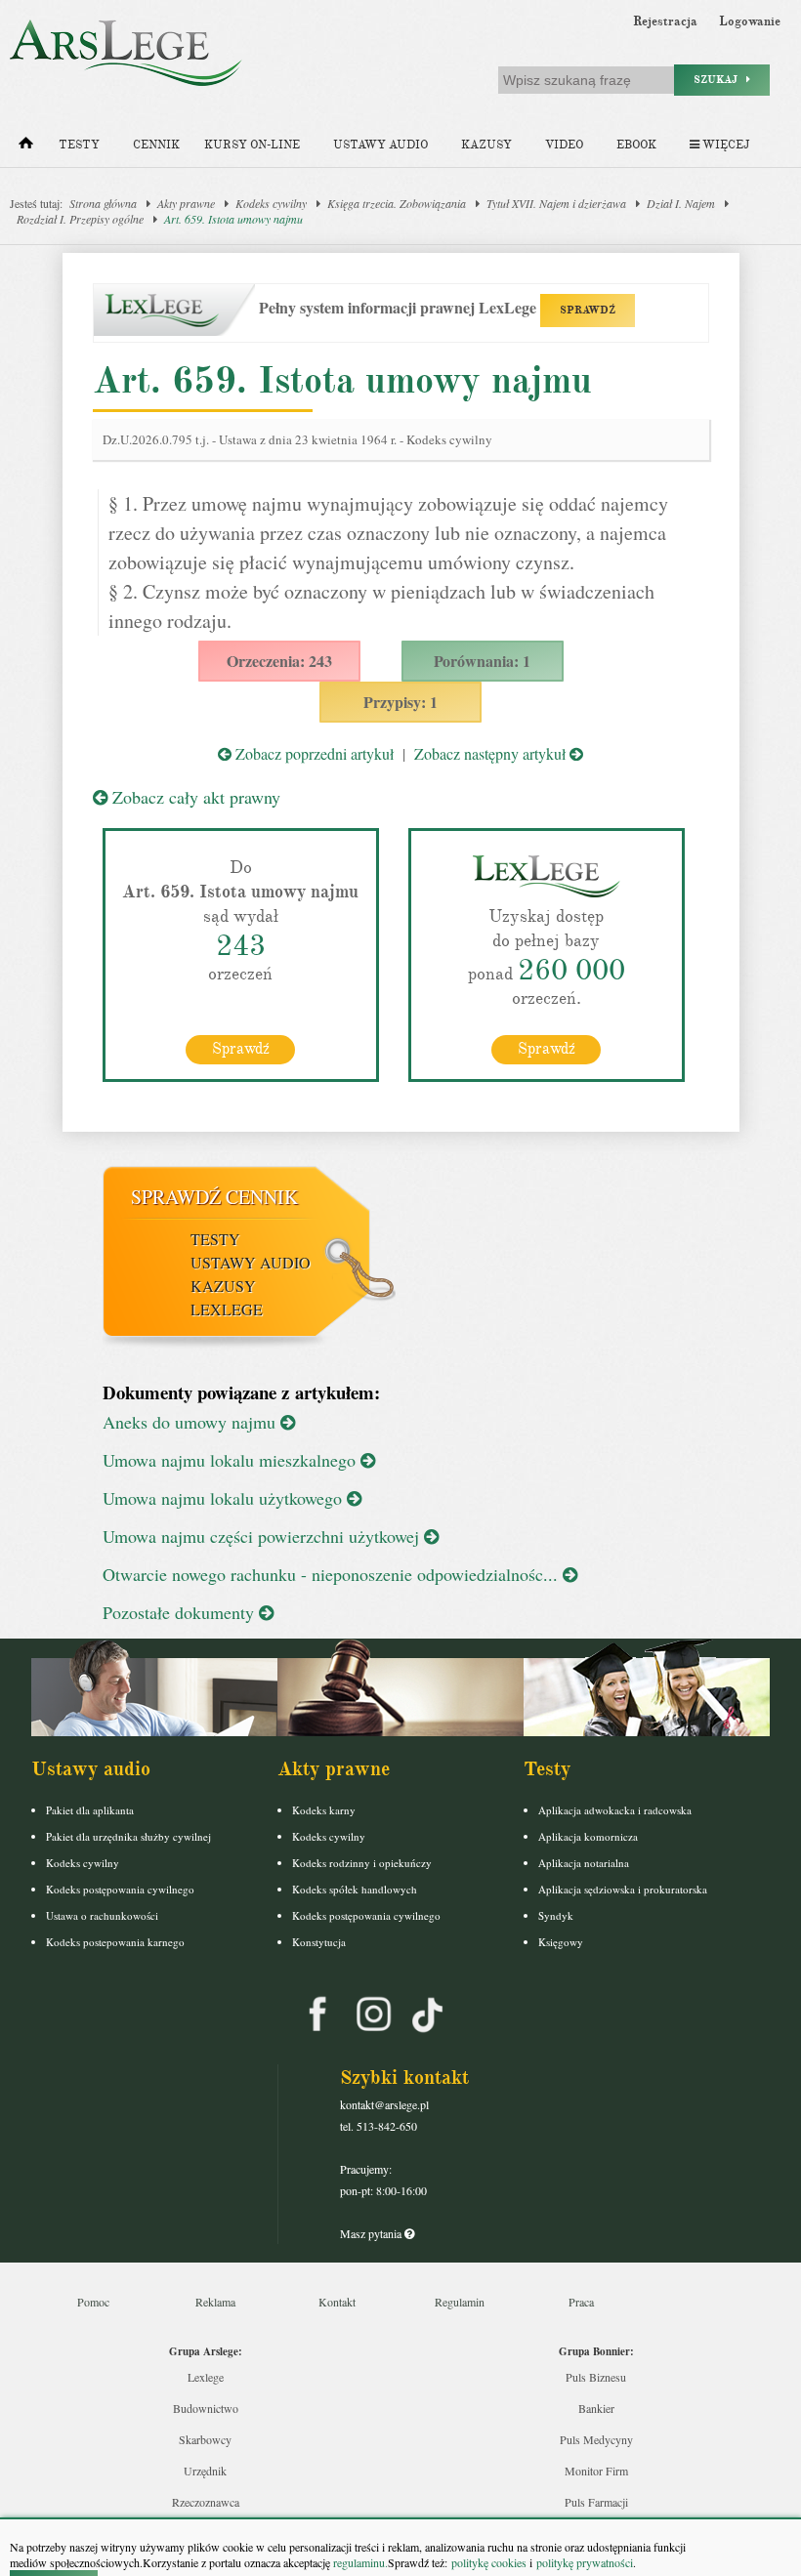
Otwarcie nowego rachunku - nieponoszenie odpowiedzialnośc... (333, 1574)
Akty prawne (186, 203)
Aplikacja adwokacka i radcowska (615, 1810)
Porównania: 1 (482, 661)
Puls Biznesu (596, 2377)
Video (564, 145)
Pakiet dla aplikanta (90, 1810)
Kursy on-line (252, 145)
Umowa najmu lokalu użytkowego (225, 1498)
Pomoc (93, 2302)
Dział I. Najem (681, 203)
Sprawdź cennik (214, 1197)
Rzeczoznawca (206, 2502)
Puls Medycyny (596, 2439)
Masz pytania (372, 2233)
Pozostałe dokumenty (181, 1612)
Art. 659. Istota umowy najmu (233, 219)
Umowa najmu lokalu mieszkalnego (232, 1460)
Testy (79, 145)
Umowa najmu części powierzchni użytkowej (263, 1536)
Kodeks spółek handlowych (355, 1889)
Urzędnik (205, 2471)
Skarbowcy (205, 2439)
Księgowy (561, 1942)
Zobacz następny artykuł (492, 753)
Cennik (156, 145)
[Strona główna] (26, 147)
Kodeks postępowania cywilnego (120, 1889)
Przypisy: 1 (400, 702)
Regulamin (460, 2302)
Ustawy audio (380, 145)
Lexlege (206, 2377)
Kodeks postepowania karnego (115, 1942)
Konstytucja (319, 1942)
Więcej (724, 145)
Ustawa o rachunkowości (102, 1915)
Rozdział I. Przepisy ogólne (80, 219)
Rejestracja (665, 21)
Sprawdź (241, 1049)
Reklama (215, 2302)
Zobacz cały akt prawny (194, 797)
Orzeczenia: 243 (279, 661)
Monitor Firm (596, 2471)
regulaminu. (359, 2562)
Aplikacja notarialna (584, 1863)
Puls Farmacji (596, 2502)
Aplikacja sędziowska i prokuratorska (623, 1889)
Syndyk (556, 1915)
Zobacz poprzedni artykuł (313, 753)
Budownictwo (206, 2408)
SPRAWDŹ (588, 310)
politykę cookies (489, 2562)
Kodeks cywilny (271, 203)
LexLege (227, 1309)
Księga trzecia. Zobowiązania (397, 203)
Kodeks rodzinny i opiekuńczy (362, 1863)
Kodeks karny (324, 1810)
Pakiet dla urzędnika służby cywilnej (128, 1836)
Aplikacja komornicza (588, 1836)
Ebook (636, 145)
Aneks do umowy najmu (191, 1422)
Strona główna (103, 203)
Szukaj (720, 80)
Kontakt (337, 2302)
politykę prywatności (585, 2562)
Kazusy (486, 145)
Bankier (596, 2408)
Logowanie (750, 21)
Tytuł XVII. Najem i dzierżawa (556, 203)
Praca (581, 2302)
